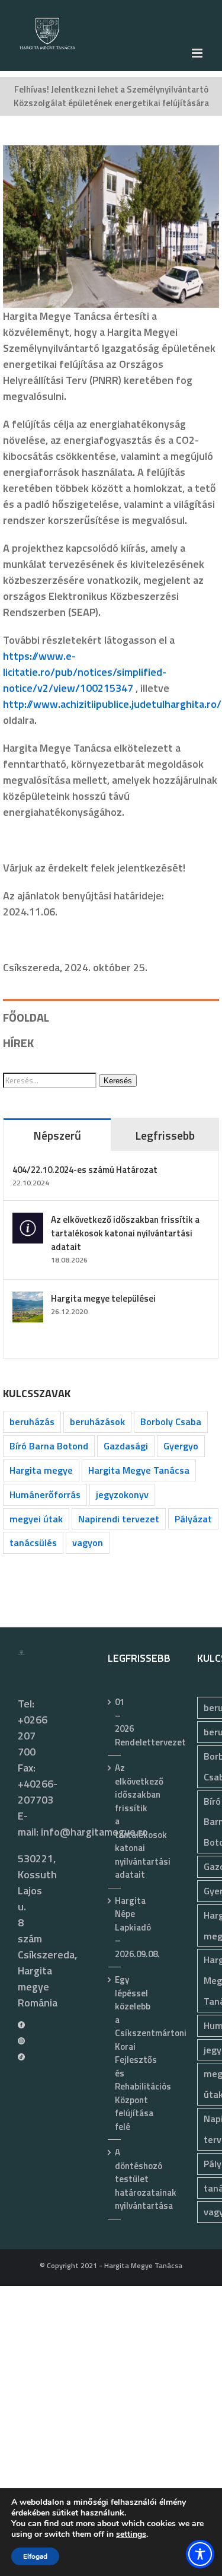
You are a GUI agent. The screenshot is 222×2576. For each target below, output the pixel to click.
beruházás (32, 1421)
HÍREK (18, 1043)
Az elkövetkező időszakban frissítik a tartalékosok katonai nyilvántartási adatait (125, 1233)
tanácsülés (33, 1543)
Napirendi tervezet (119, 1519)
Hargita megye (41, 1470)
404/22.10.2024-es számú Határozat (85, 1170)
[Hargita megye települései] (28, 1300)
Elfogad (35, 2556)
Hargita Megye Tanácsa (139, 1470)
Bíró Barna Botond (49, 1446)
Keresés (118, 1081)
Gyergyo (181, 1446)
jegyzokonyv (122, 1494)
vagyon (88, 1543)
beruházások (97, 1421)
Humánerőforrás (45, 1494)
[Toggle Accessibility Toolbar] (200, 2554)
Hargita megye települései (103, 1298)
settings (131, 2534)
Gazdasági (126, 1446)
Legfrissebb (165, 1135)
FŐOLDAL (26, 1017)
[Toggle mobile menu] (198, 53)
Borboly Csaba (171, 1421)
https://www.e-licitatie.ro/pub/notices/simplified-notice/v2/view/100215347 (85, 672)
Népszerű (57, 1135)
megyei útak (36, 1519)
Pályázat (193, 1519)
